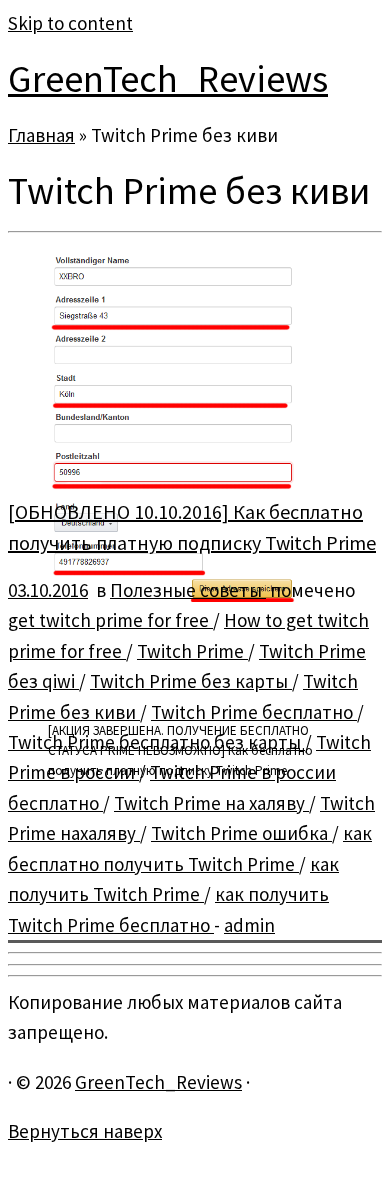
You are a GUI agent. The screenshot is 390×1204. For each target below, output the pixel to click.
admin (249, 925)
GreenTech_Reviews (168, 78)
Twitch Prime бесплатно (254, 712)
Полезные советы (188, 590)
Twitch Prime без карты (191, 681)
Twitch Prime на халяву (211, 803)
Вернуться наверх (85, 1131)
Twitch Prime (192, 651)
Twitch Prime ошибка (241, 833)
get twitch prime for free (110, 620)
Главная (41, 135)
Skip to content (70, 23)
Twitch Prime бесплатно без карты (156, 742)
